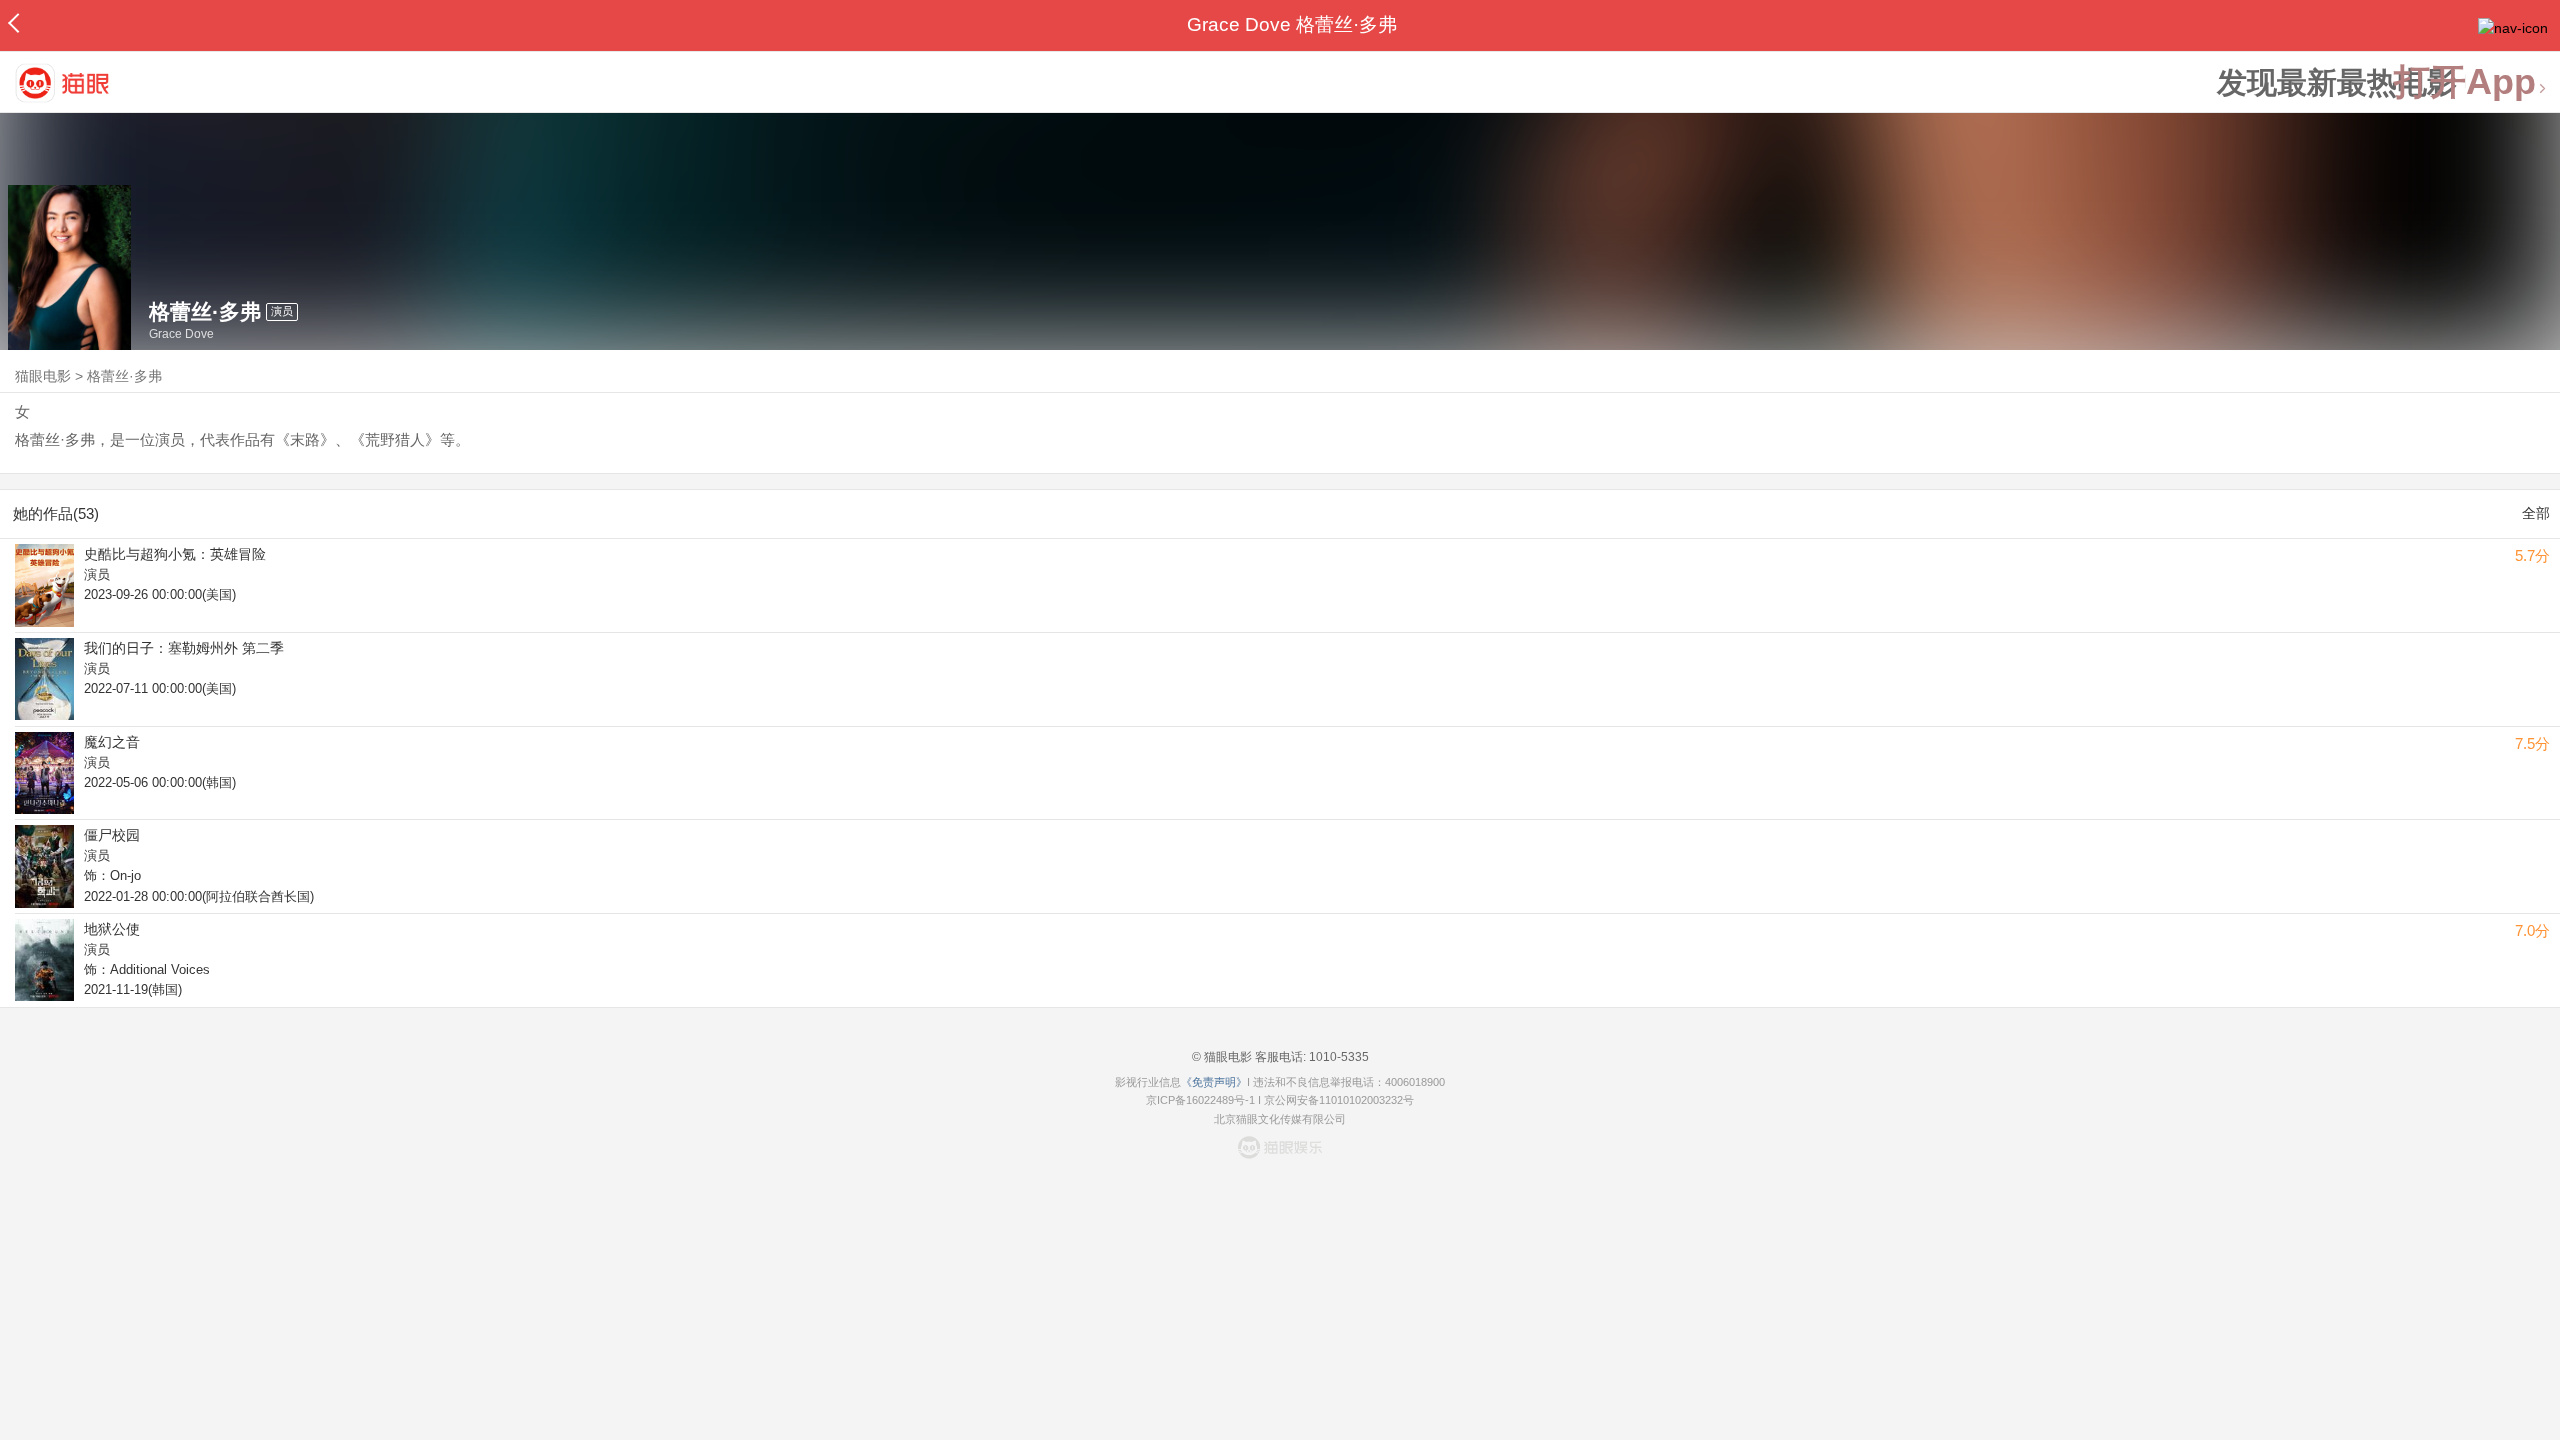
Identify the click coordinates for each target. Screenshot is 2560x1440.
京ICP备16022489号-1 (1200, 1100)
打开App (2465, 82)
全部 (2536, 513)
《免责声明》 (1214, 1082)
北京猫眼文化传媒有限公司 (1280, 1119)
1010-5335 (1337, 1057)
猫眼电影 (43, 376)
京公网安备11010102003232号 (1339, 1100)
